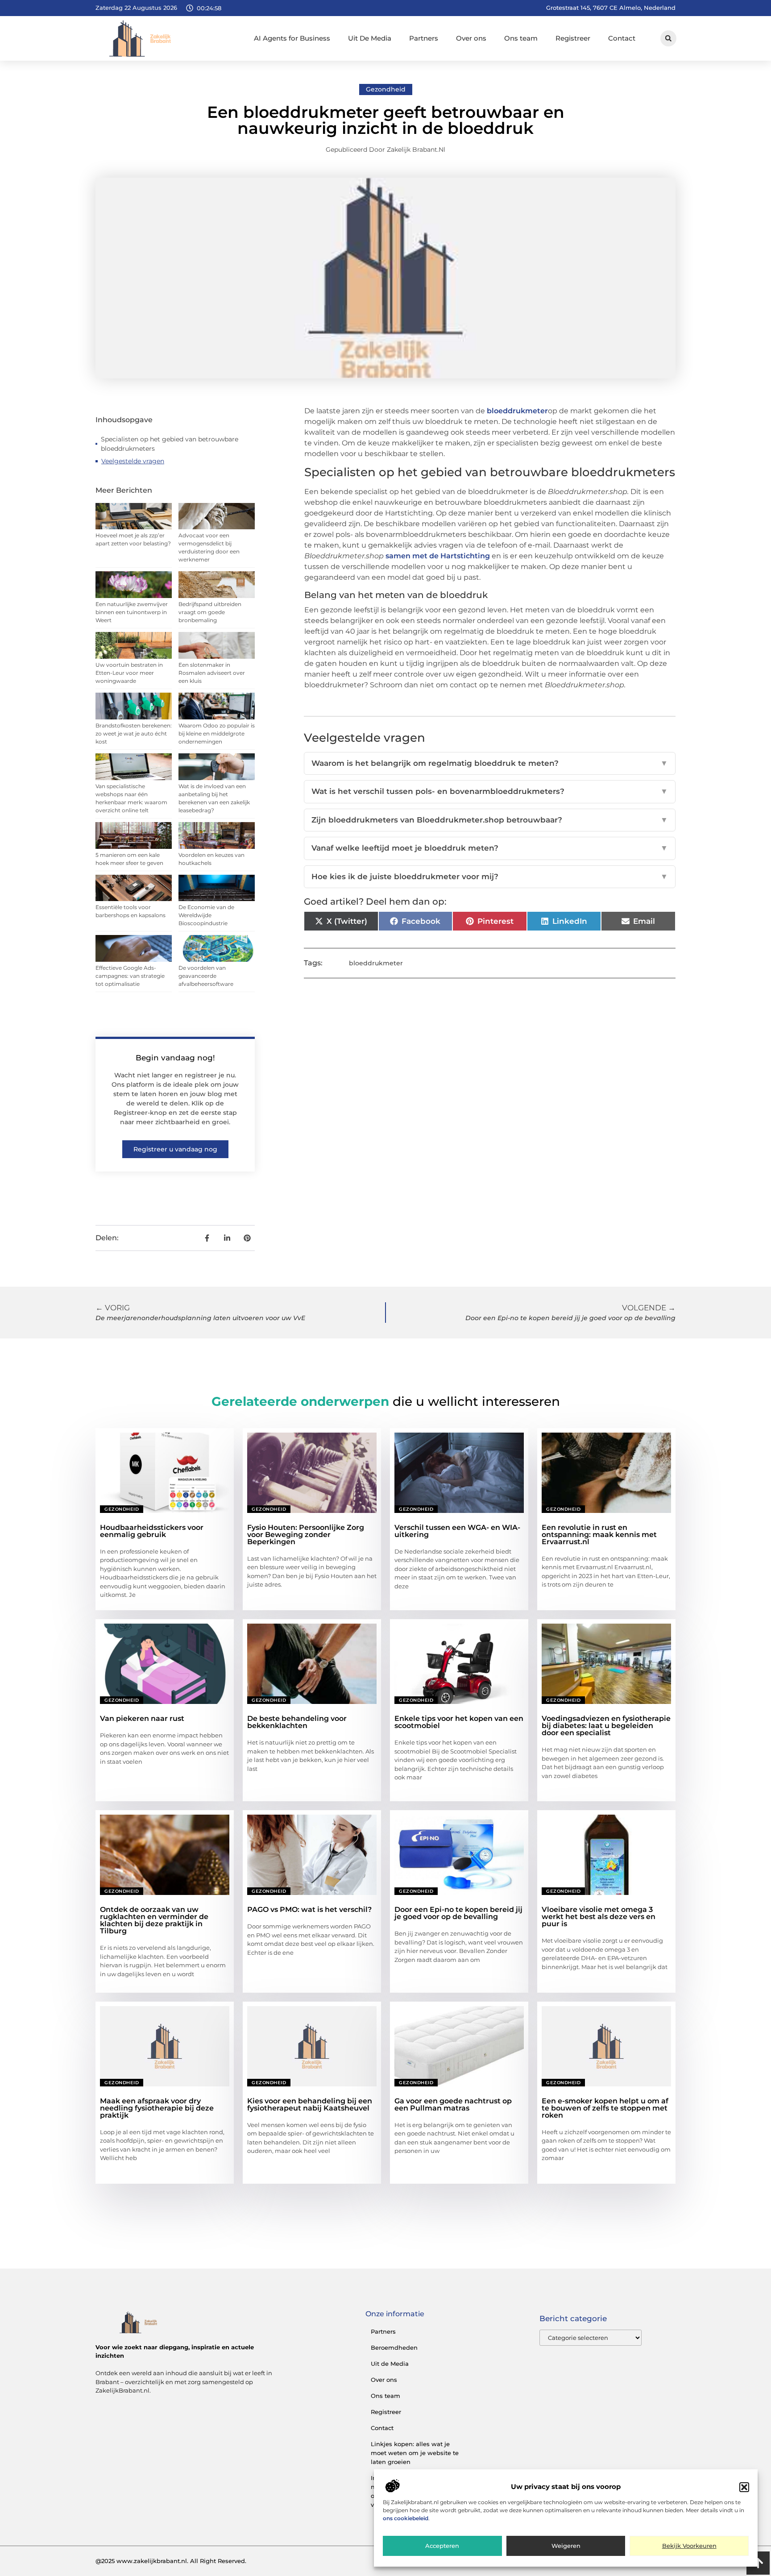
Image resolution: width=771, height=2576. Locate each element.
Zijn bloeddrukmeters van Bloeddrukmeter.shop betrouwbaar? (490, 820)
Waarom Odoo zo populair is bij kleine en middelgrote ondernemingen (217, 733)
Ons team (521, 38)
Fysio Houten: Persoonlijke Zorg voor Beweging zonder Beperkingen (306, 1535)
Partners (424, 38)
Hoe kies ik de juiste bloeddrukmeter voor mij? (490, 877)
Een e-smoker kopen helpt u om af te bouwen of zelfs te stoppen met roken (605, 2108)
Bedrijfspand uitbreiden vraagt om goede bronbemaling (210, 612)
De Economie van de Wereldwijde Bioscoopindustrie (206, 915)
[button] (744, 2487)
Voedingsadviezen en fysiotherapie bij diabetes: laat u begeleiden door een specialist (606, 1726)
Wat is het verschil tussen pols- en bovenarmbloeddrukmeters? (490, 791)
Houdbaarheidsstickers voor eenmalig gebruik (152, 1531)
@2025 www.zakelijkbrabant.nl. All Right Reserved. (171, 2561)
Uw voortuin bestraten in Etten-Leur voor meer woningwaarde (129, 673)
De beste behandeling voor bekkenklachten (297, 1722)
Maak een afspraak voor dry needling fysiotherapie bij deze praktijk (157, 2108)
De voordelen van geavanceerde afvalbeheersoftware (206, 976)
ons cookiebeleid (406, 2519)
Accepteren (442, 2546)
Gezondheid (386, 89)
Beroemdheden (394, 2347)
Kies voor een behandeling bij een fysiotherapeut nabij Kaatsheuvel (310, 2104)
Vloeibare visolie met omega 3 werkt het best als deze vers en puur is (599, 1917)
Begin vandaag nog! (175, 1058)
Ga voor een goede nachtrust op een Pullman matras (453, 2104)
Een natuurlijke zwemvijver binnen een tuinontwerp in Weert (132, 612)
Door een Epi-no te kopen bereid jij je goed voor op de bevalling (458, 1913)
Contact (622, 38)
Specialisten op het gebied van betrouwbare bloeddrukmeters (170, 444)
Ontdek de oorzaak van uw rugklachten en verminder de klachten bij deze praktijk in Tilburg (154, 1920)
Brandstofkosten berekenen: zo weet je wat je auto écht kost (134, 733)
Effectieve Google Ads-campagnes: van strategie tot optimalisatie (130, 976)
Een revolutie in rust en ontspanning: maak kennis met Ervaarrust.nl (599, 1535)
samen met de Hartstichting (438, 556)
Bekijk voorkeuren (689, 2546)
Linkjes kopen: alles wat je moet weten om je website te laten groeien (415, 2453)
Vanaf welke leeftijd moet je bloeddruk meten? (490, 848)
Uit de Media (390, 2364)
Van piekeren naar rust (142, 1718)
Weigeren (566, 2546)
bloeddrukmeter (517, 411)
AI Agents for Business (292, 38)
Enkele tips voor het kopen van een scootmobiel (459, 1722)
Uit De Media (370, 38)
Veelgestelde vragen (133, 461)
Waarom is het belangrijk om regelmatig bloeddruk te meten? (490, 763)
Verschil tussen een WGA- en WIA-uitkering (457, 1531)
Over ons (471, 38)
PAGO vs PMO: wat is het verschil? (309, 1909)
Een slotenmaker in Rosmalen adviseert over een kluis (212, 673)
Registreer (573, 38)
